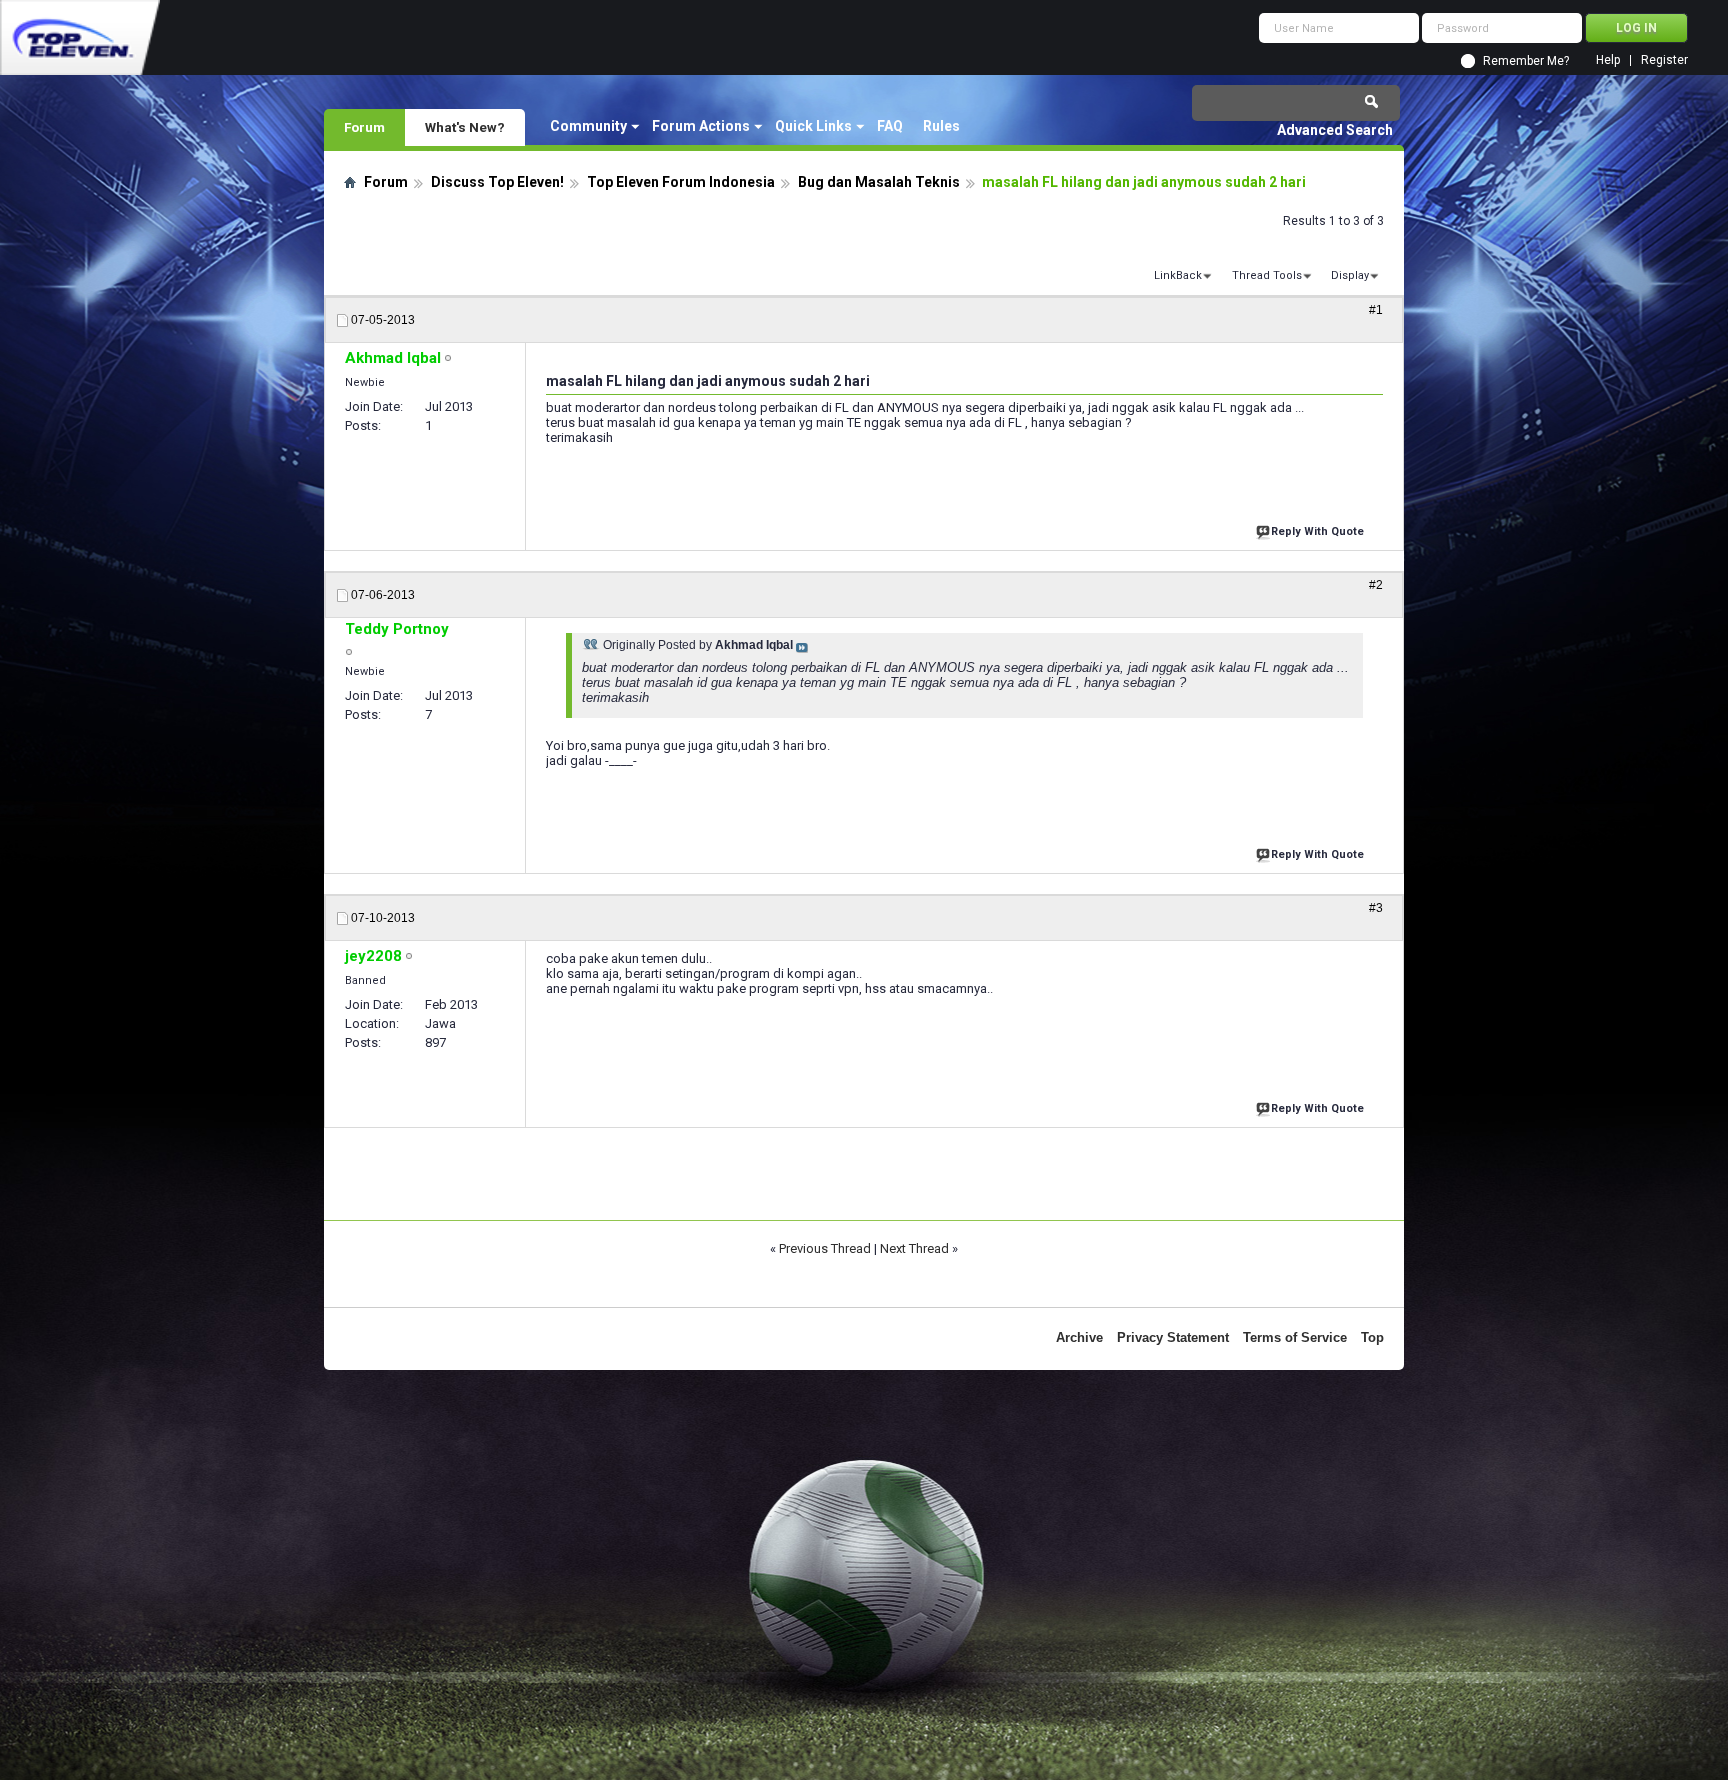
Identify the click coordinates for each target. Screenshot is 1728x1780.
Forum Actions (701, 126)
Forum (364, 127)
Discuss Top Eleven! (497, 182)
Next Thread (914, 1248)
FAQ (890, 126)
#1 (1376, 310)
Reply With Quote (1317, 531)
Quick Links (813, 126)
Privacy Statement (1173, 1337)
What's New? (465, 127)
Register (1664, 60)
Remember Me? (1526, 61)
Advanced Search (1335, 130)
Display (1350, 275)
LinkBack (1178, 275)
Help (1608, 60)
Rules (941, 126)
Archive (1079, 1337)
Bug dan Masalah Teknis (879, 182)
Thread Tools (1267, 275)
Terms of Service (1295, 1337)
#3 (1376, 908)
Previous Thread (825, 1248)
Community (588, 126)
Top (1372, 1337)
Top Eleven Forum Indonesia (681, 182)
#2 (1376, 585)
